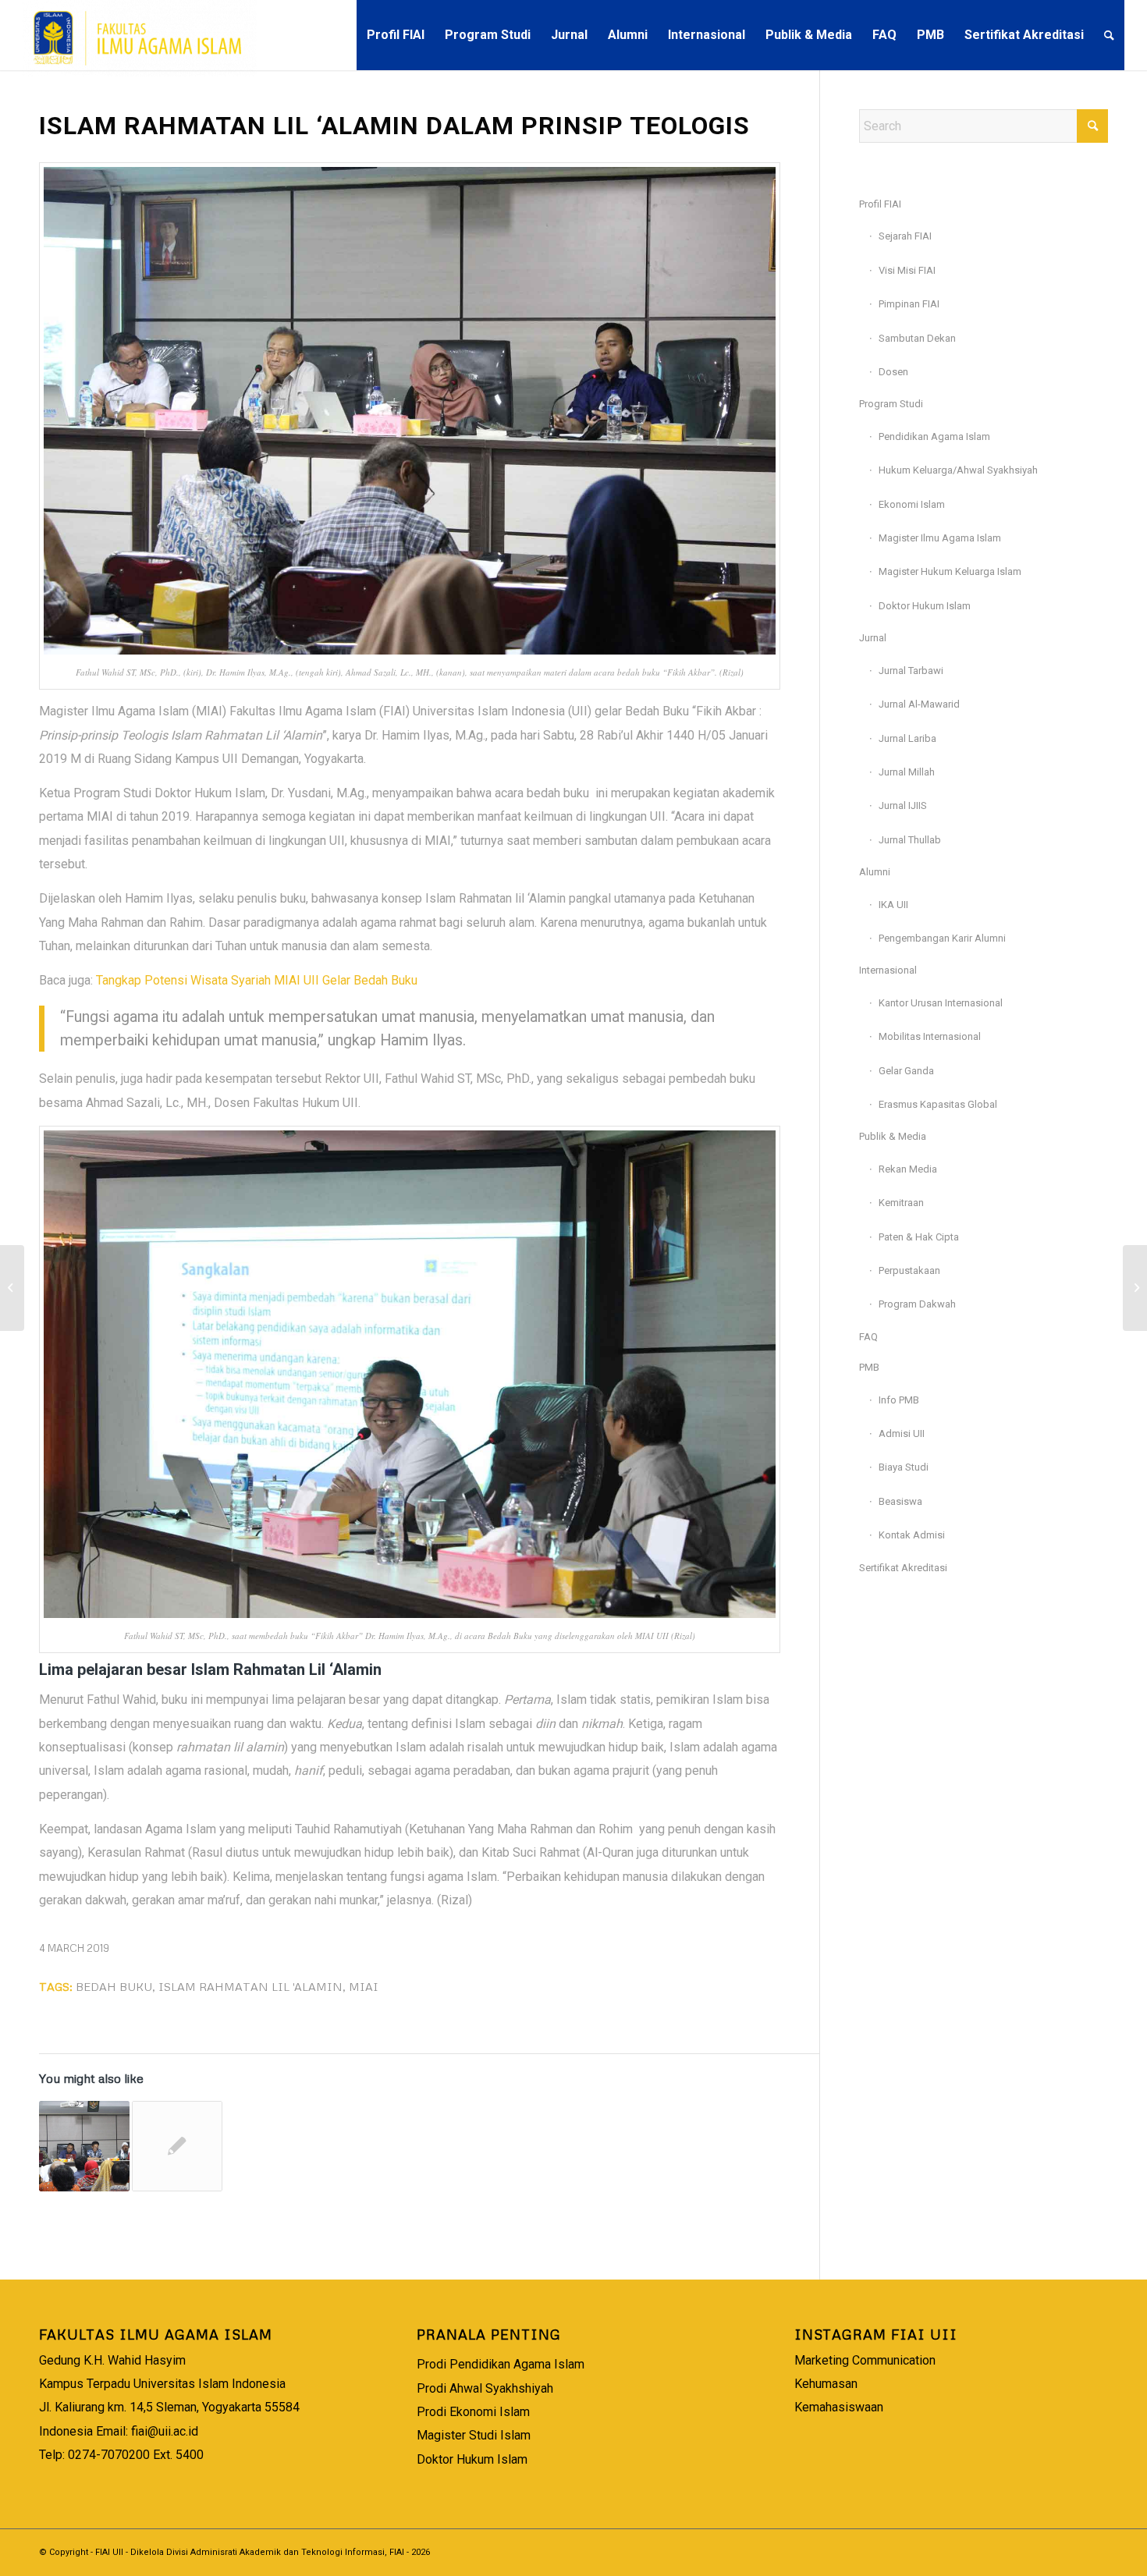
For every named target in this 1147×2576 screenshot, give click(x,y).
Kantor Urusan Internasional (941, 1003)
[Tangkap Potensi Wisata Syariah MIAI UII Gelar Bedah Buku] (84, 2146)
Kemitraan (901, 1203)
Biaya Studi (904, 1467)
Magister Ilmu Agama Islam (940, 538)
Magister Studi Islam (474, 2435)
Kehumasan (826, 2384)
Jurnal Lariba (907, 738)
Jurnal (873, 638)
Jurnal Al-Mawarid (919, 704)
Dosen (893, 372)
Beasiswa (900, 1501)
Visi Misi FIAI (907, 270)
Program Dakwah (917, 1304)
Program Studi (891, 404)
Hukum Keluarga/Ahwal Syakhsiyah (958, 470)
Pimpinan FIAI (909, 304)
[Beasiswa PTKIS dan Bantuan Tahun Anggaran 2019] (1135, 1288)
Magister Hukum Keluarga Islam (950, 571)
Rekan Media (908, 1169)
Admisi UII (902, 1433)
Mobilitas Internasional (930, 1036)
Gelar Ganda (906, 1071)
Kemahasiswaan (839, 2407)
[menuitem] (396, 35)
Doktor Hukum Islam (925, 606)
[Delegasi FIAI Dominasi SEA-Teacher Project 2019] (12, 1288)
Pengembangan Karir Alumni (942, 938)
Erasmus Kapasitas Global (938, 1104)
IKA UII (893, 905)
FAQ (868, 1337)
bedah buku (114, 1986)
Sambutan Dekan (917, 338)
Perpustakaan (909, 1270)
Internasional (888, 970)
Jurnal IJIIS (903, 805)
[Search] (1109, 35)
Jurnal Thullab (910, 840)
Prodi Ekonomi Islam (473, 2412)
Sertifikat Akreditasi (903, 1568)
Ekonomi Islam (912, 504)
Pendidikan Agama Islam (934, 436)
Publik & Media (893, 1136)
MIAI (364, 1986)
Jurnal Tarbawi (911, 671)
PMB (869, 1367)
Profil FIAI (880, 204)
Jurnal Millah (907, 772)
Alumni (875, 872)
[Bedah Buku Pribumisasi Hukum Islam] (177, 2146)
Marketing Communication (865, 2360)
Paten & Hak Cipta (919, 1237)
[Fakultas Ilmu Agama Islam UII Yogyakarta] (140, 35)
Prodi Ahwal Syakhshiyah (485, 2388)
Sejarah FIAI (905, 236)
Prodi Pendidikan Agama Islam (501, 2364)
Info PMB (899, 1400)
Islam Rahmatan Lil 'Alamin (250, 1986)
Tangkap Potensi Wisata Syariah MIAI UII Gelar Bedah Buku (257, 980)
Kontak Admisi (912, 1535)
